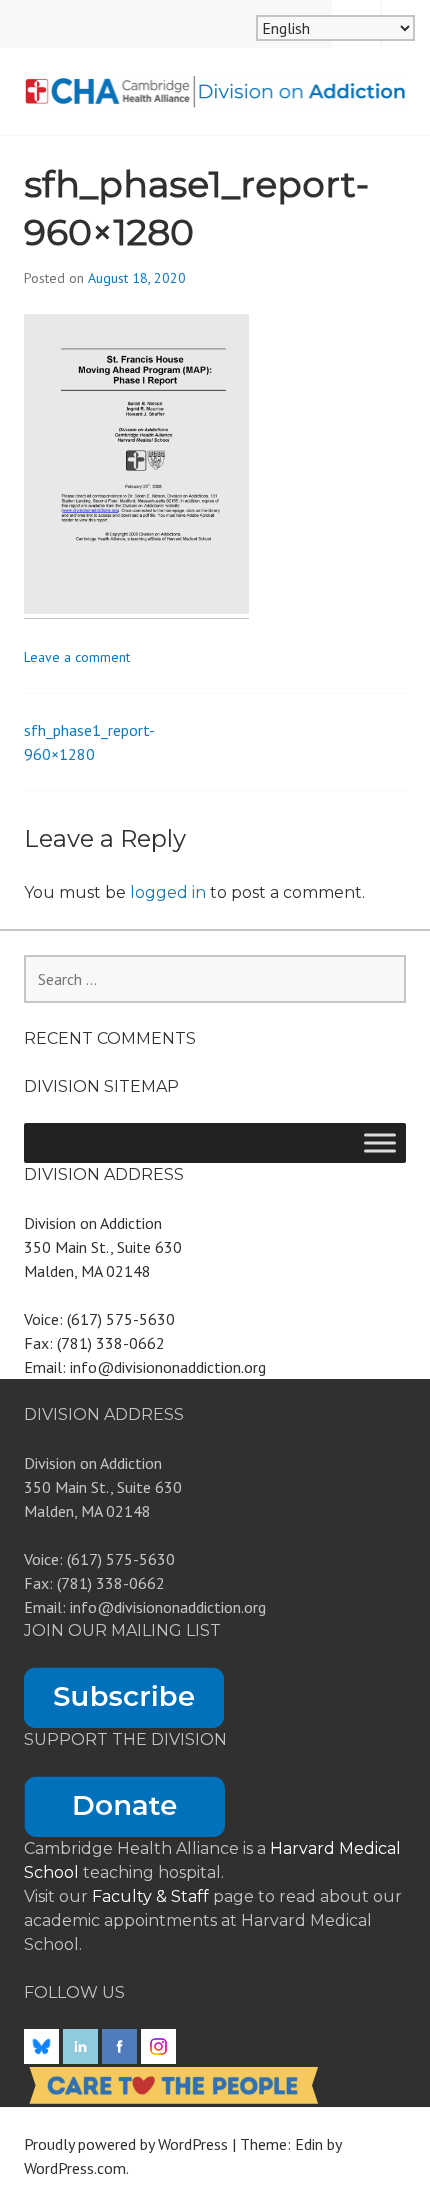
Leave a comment (77, 657)
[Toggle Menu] (380, 1142)
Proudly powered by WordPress (126, 2144)
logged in (168, 892)
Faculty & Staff (152, 1896)
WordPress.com (75, 2168)
